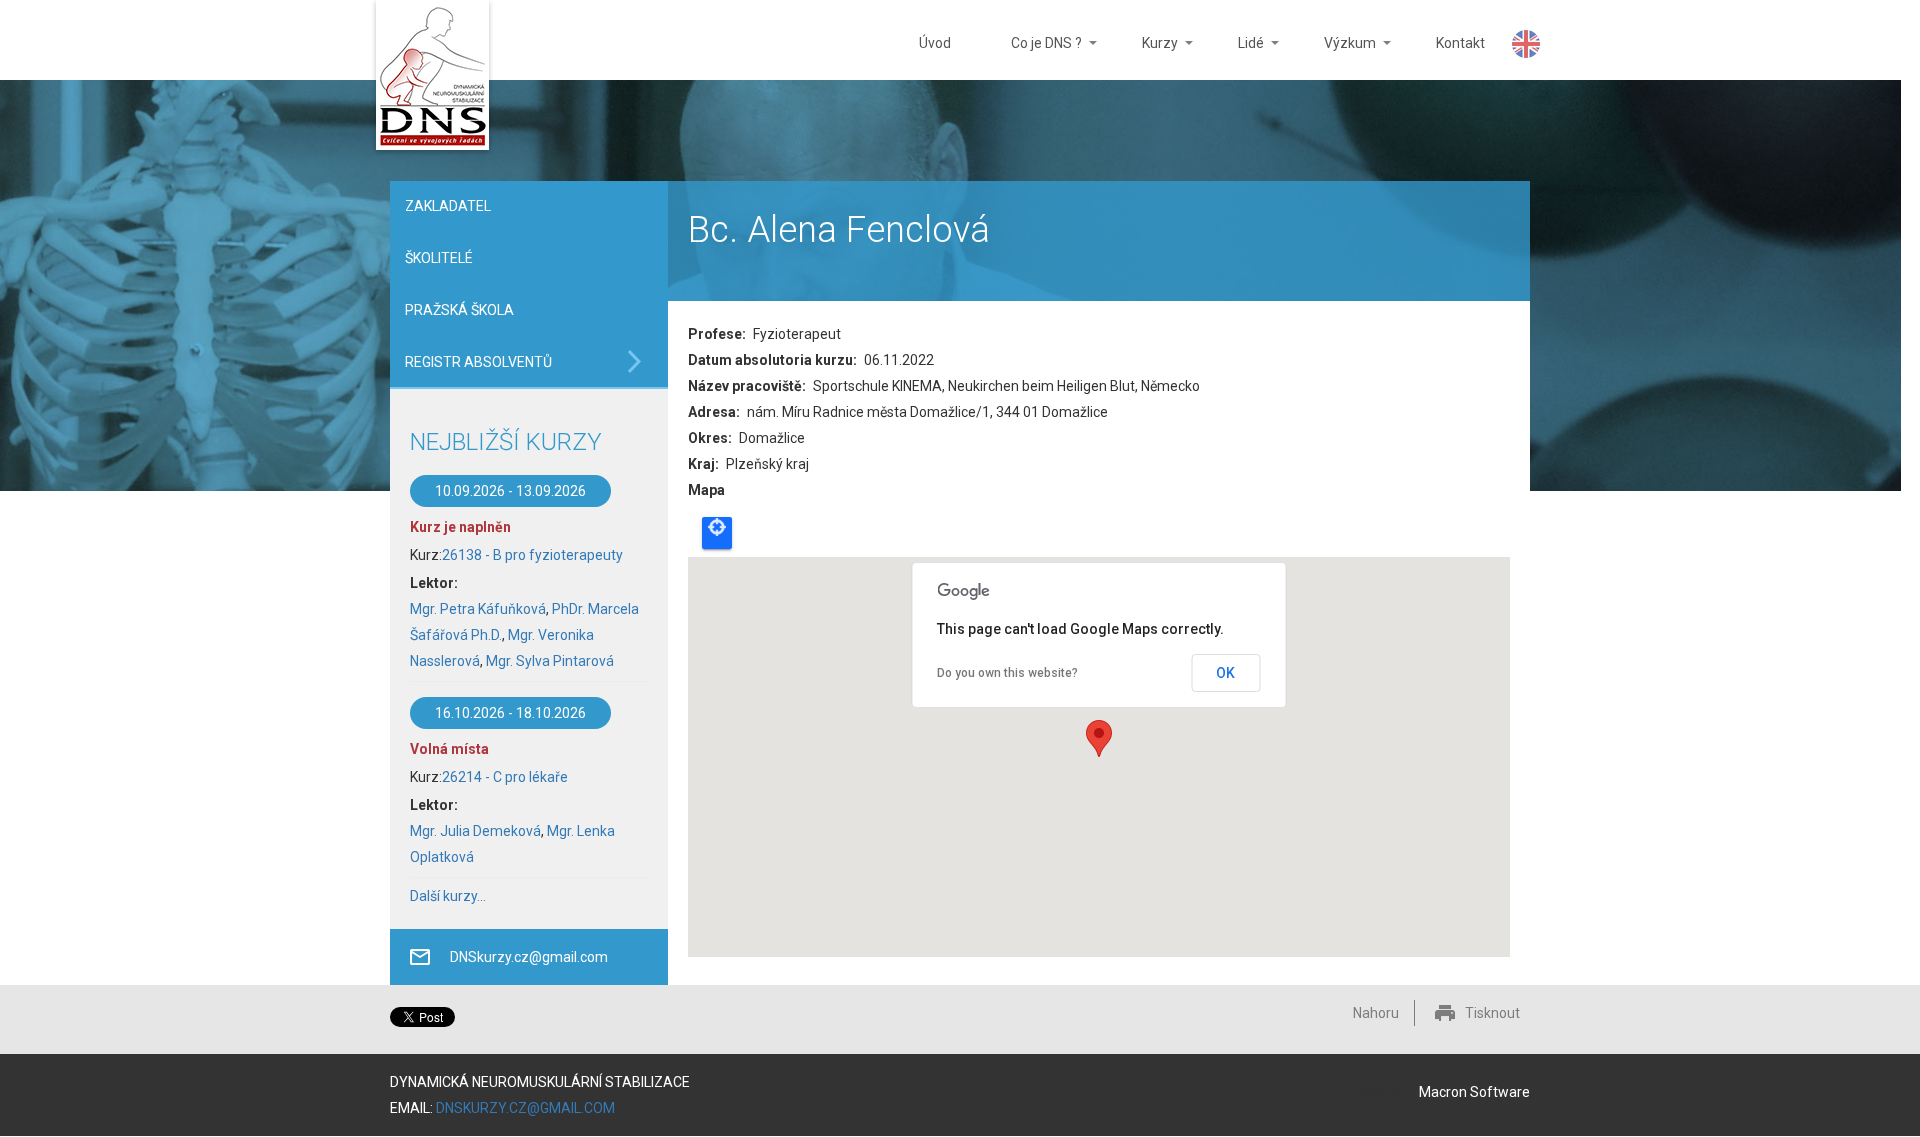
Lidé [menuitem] (1236, 57)
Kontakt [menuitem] (1460, 43)
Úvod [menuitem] (935, 43)
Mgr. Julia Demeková (475, 831)
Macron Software (1474, 1092)
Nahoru (1376, 1013)
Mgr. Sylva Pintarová (550, 661)
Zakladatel (448, 206)
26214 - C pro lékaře (505, 777)
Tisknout (1492, 1013)
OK (1225, 673)
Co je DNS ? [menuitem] (1031, 57)
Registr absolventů (478, 362)
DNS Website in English (1526, 44)
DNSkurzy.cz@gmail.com (529, 957)
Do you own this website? (1007, 673)
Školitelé (439, 258)
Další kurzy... (448, 896)
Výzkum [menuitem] (1335, 57)
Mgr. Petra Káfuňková (478, 609)
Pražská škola (459, 310)
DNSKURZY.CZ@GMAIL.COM (525, 1108)
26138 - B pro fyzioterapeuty (532, 555)
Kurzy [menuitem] (1145, 57)
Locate (717, 533)
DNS (432, 77)
